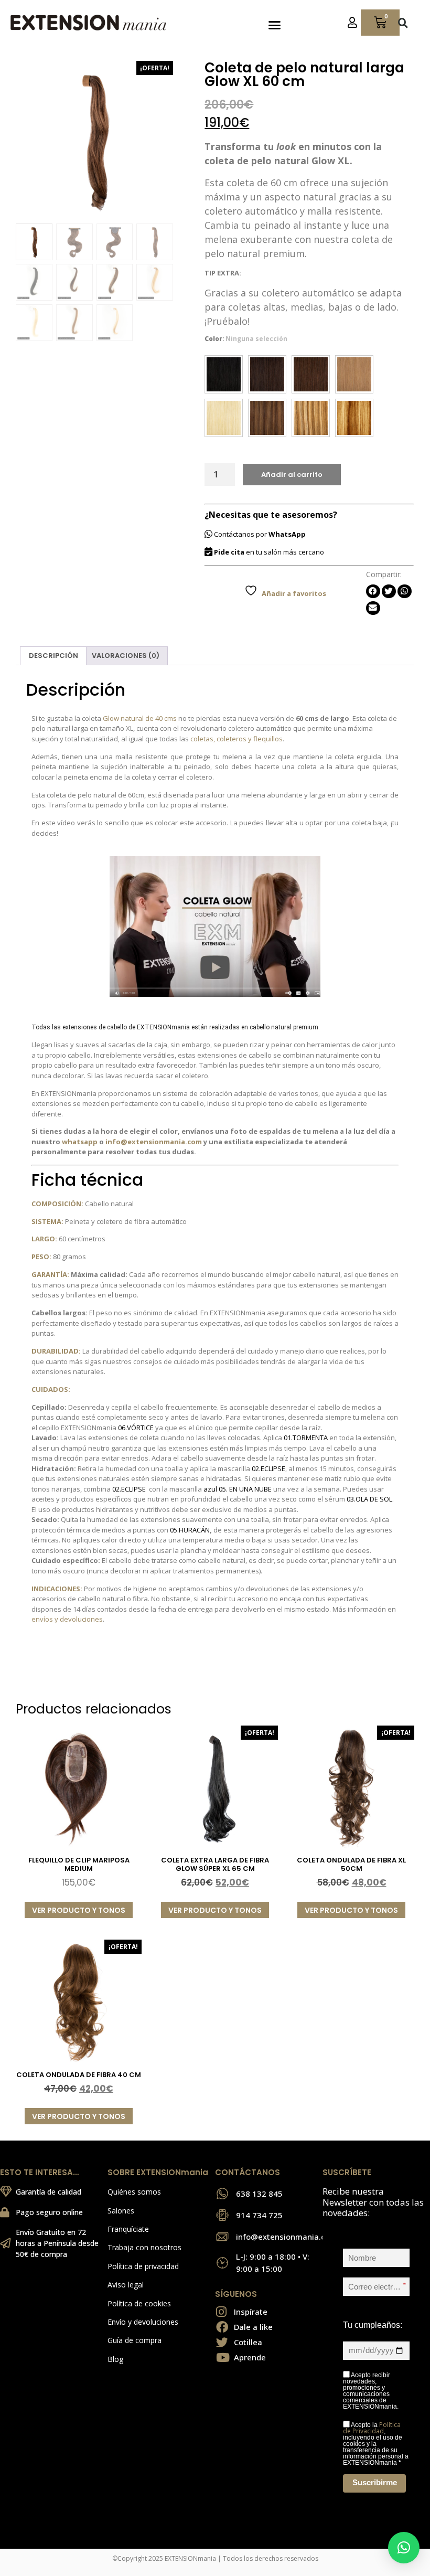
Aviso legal (126, 2285)
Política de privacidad (143, 2266)
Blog (115, 2359)
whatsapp (80, 1142)
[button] (274, 25)
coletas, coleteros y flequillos (236, 739)
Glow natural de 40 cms (140, 718)
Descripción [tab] (53, 656)
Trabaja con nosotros (144, 2247)
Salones (121, 2211)
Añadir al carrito (292, 475)
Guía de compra (135, 2340)
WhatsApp (287, 534)
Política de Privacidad (372, 2428)
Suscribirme (375, 2482)
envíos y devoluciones (67, 1619)
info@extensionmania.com (154, 1142)
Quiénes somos (134, 2192)
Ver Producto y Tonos (79, 1910)
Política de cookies (139, 2303)
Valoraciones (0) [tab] (126, 656)
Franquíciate (128, 2229)
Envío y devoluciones (143, 2322)
